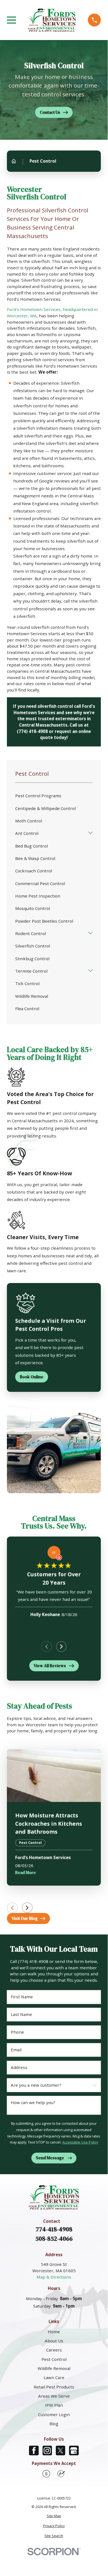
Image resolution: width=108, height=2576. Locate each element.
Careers (54, 2350)
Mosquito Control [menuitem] (33, 908)
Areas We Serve (54, 2396)
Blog (54, 2424)
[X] (61, 2450)
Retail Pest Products (54, 2387)
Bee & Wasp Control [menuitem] (35, 858)
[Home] (52, 20)
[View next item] (61, 1647)
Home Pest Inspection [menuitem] (38, 896)
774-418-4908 (54, 2229)
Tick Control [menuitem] (27, 983)
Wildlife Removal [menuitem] (32, 996)
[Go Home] (14, 161)
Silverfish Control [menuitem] (33, 946)
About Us (54, 2341)
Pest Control (54, 2359)
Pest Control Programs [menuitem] (38, 796)
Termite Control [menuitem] (31, 971)
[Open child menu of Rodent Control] (90, 934)
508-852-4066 (54, 2239)
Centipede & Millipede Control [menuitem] (45, 808)
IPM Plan (54, 2405)
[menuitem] (54, 2516)
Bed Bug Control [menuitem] (31, 846)
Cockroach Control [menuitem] (34, 871)
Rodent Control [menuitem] (31, 933)
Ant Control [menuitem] (27, 833)
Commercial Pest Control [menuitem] (40, 883)
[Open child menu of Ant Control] (90, 833)
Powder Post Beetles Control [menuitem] (44, 921)
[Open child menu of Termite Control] (90, 971)
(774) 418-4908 (32, 731)
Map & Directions (54, 2277)
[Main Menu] (11, 20)
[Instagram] (47, 2450)
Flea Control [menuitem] (27, 1009)
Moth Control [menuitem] (29, 821)
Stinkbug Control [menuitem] (32, 959)
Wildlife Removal (54, 2368)
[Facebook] (34, 2450)
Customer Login (54, 2414)
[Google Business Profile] (74, 2450)
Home (54, 2332)
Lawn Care (54, 2377)
